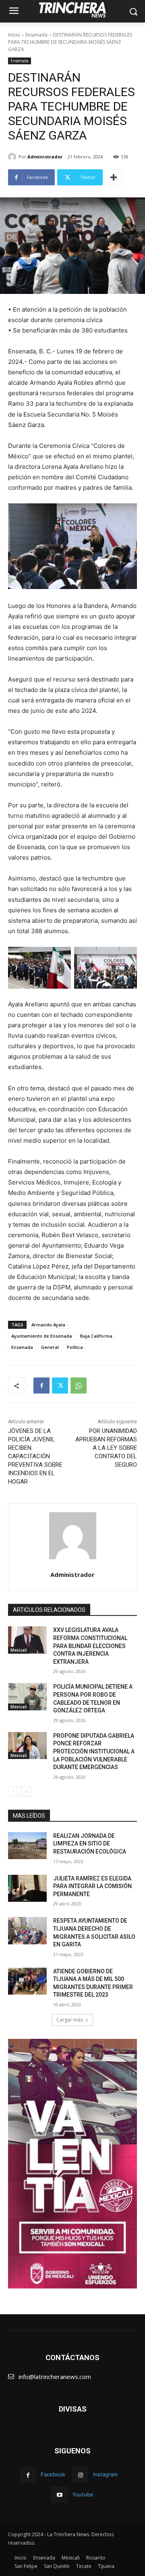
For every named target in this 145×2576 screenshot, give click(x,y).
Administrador (45, 157)
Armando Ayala (48, 1325)
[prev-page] (13, 1792)
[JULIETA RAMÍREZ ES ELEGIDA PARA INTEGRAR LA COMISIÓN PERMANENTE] (27, 1888)
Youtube (83, 2494)
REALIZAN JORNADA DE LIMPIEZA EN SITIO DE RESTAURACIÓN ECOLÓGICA (90, 1844)
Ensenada (36, 35)
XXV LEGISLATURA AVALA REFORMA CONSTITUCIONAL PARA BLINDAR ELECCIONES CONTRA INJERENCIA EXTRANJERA (90, 1646)
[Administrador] (13, 157)
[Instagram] (80, 2475)
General (50, 1347)
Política (75, 1347)
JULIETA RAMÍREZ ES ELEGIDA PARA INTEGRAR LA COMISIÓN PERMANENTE (92, 1886)
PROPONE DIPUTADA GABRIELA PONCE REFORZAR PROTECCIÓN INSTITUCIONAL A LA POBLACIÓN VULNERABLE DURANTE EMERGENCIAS (94, 1751)
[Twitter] (60, 1385)
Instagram (105, 2474)
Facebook (53, 2474)
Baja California (96, 1336)
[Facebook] (41, 1385)
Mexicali (19, 1650)
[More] (114, 177)
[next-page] (26, 1792)
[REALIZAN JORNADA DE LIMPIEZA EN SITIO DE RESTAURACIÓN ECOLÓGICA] (27, 1846)
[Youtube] (59, 2495)
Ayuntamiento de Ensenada (42, 1336)
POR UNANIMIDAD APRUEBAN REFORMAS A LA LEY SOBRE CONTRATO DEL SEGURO (106, 1448)
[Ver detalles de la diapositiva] (72, 2164)
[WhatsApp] (79, 1385)
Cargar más (70, 2020)
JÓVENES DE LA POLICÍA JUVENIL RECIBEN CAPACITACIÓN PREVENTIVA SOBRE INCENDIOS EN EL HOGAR (35, 1456)
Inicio (14, 35)
